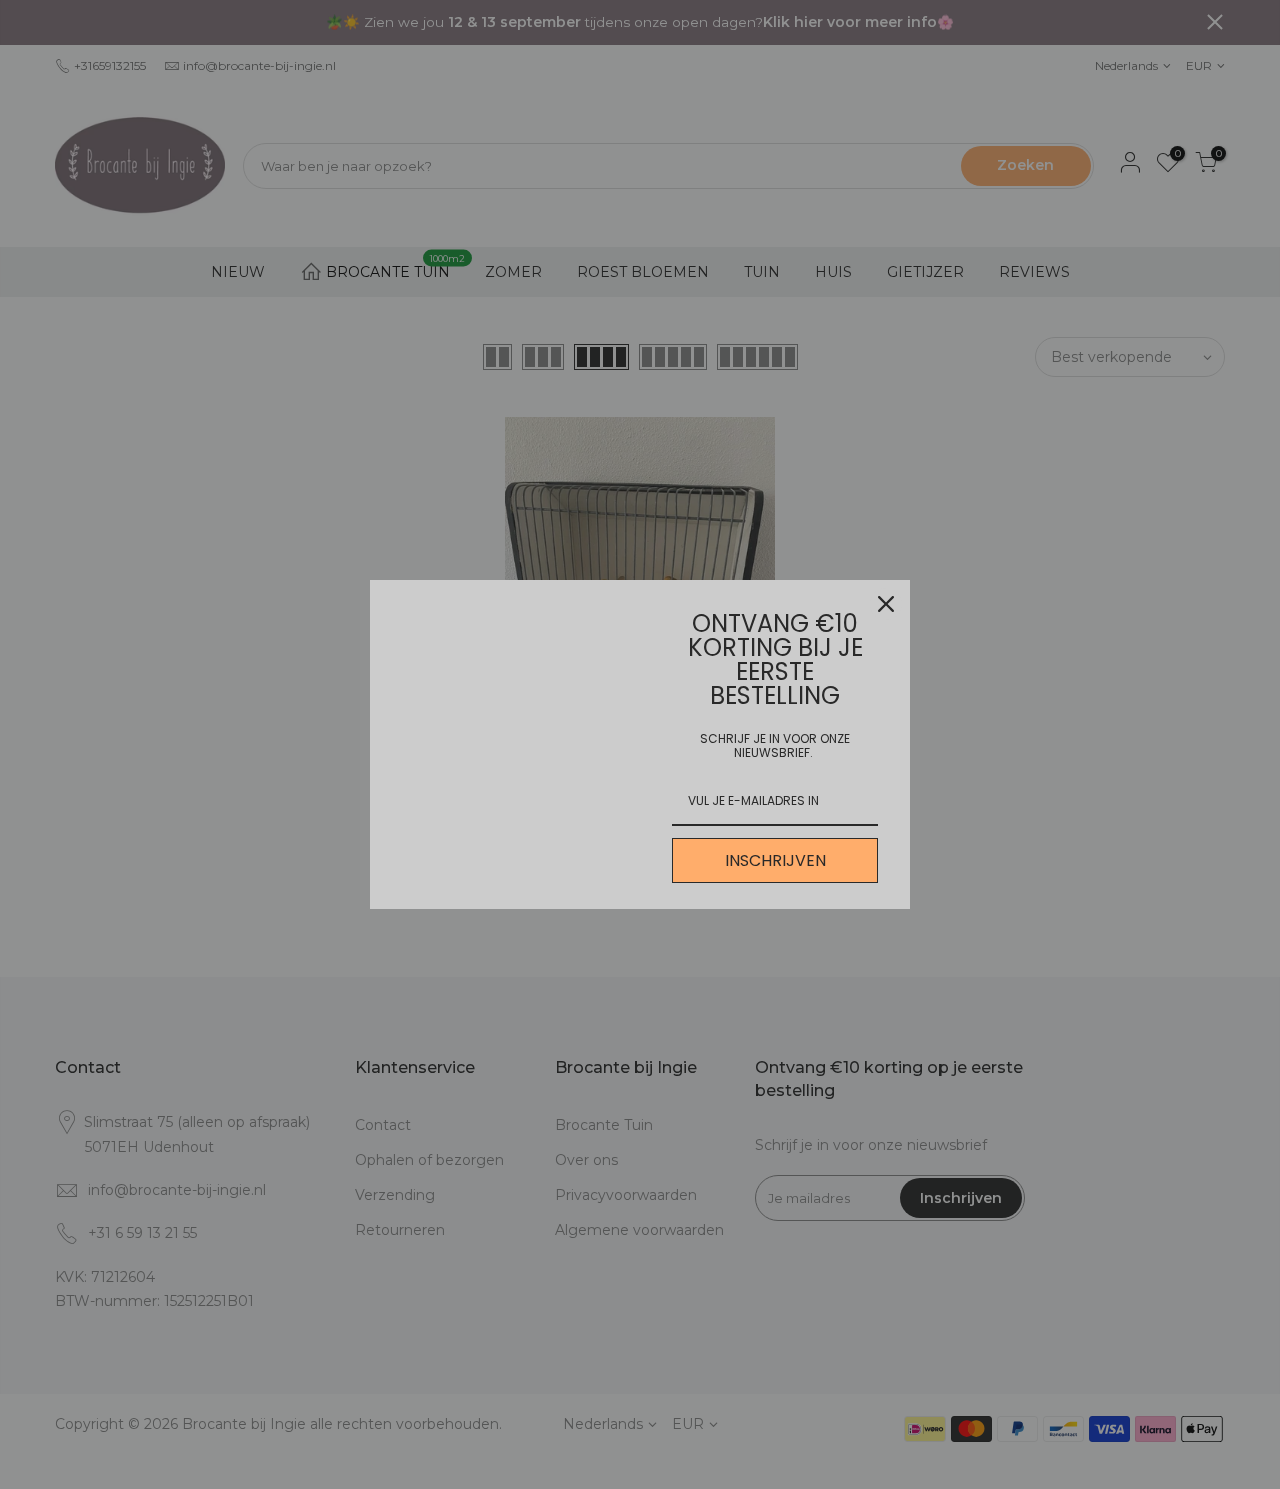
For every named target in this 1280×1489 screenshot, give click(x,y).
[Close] (886, 604)
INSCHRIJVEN (775, 860)
